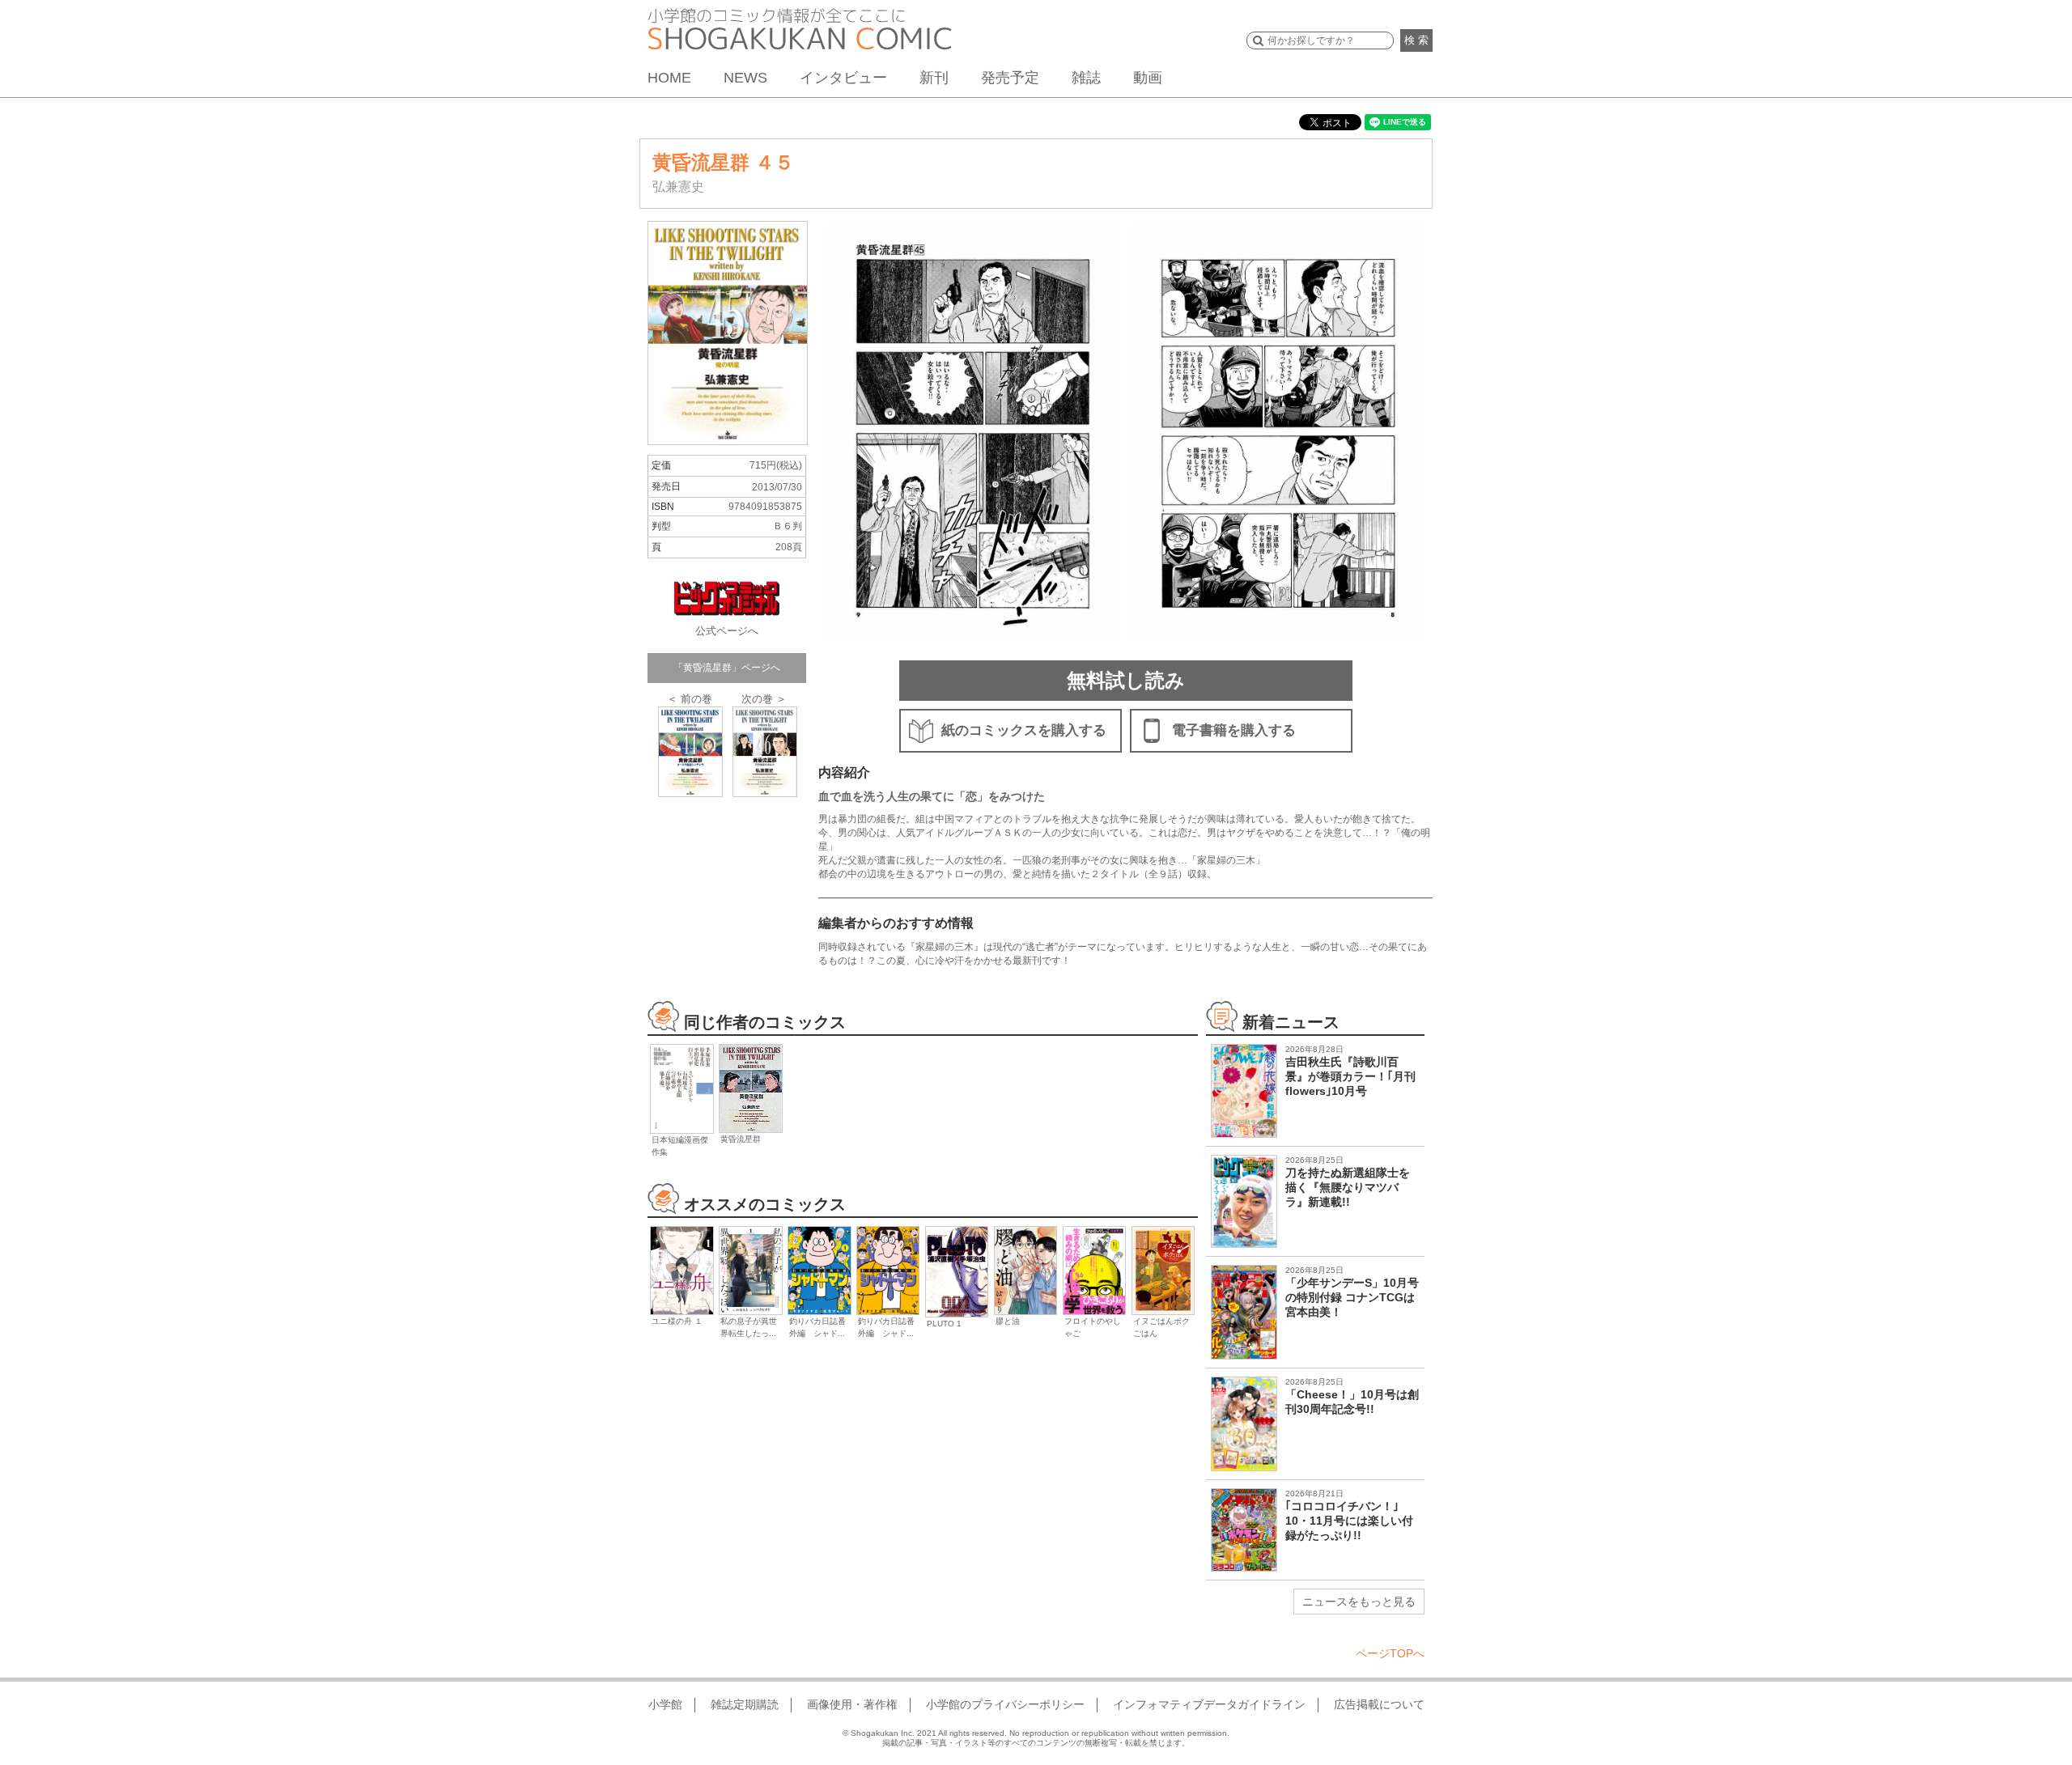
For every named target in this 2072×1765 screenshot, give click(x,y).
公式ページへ (727, 631)
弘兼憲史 (678, 187)
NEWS (745, 78)
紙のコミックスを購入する (1024, 730)
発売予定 (1010, 78)
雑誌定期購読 (745, 1704)
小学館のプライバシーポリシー (1005, 1704)
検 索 (1416, 40)
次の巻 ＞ (764, 699)
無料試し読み (1126, 680)
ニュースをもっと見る (1359, 1602)
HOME (669, 78)
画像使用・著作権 (852, 1704)
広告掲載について (1379, 1704)
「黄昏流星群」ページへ (727, 668)
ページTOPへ (1390, 1653)
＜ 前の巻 (690, 699)
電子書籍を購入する (1234, 730)
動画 (1148, 78)
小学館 (665, 1704)
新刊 (934, 78)
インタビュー (843, 78)
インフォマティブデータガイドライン (1209, 1704)
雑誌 (1086, 78)
